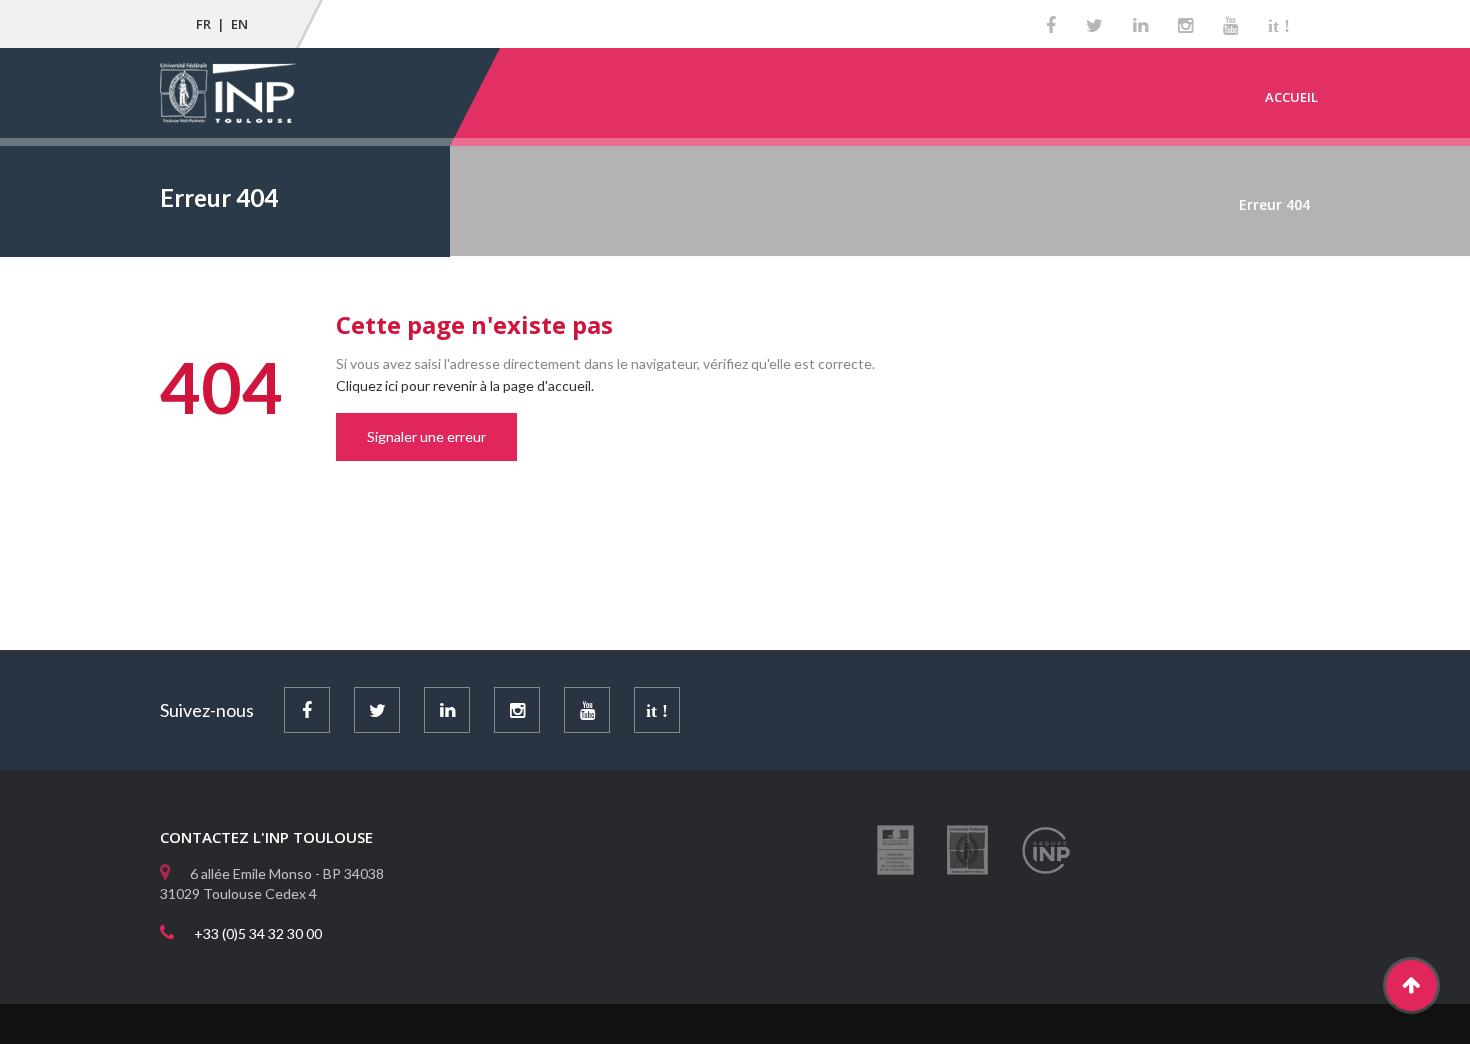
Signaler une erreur (426, 436)
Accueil (1291, 97)
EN (239, 24)
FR (203, 24)
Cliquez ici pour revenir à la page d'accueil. (465, 385)
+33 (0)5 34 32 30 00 (258, 933)
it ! (1279, 26)
